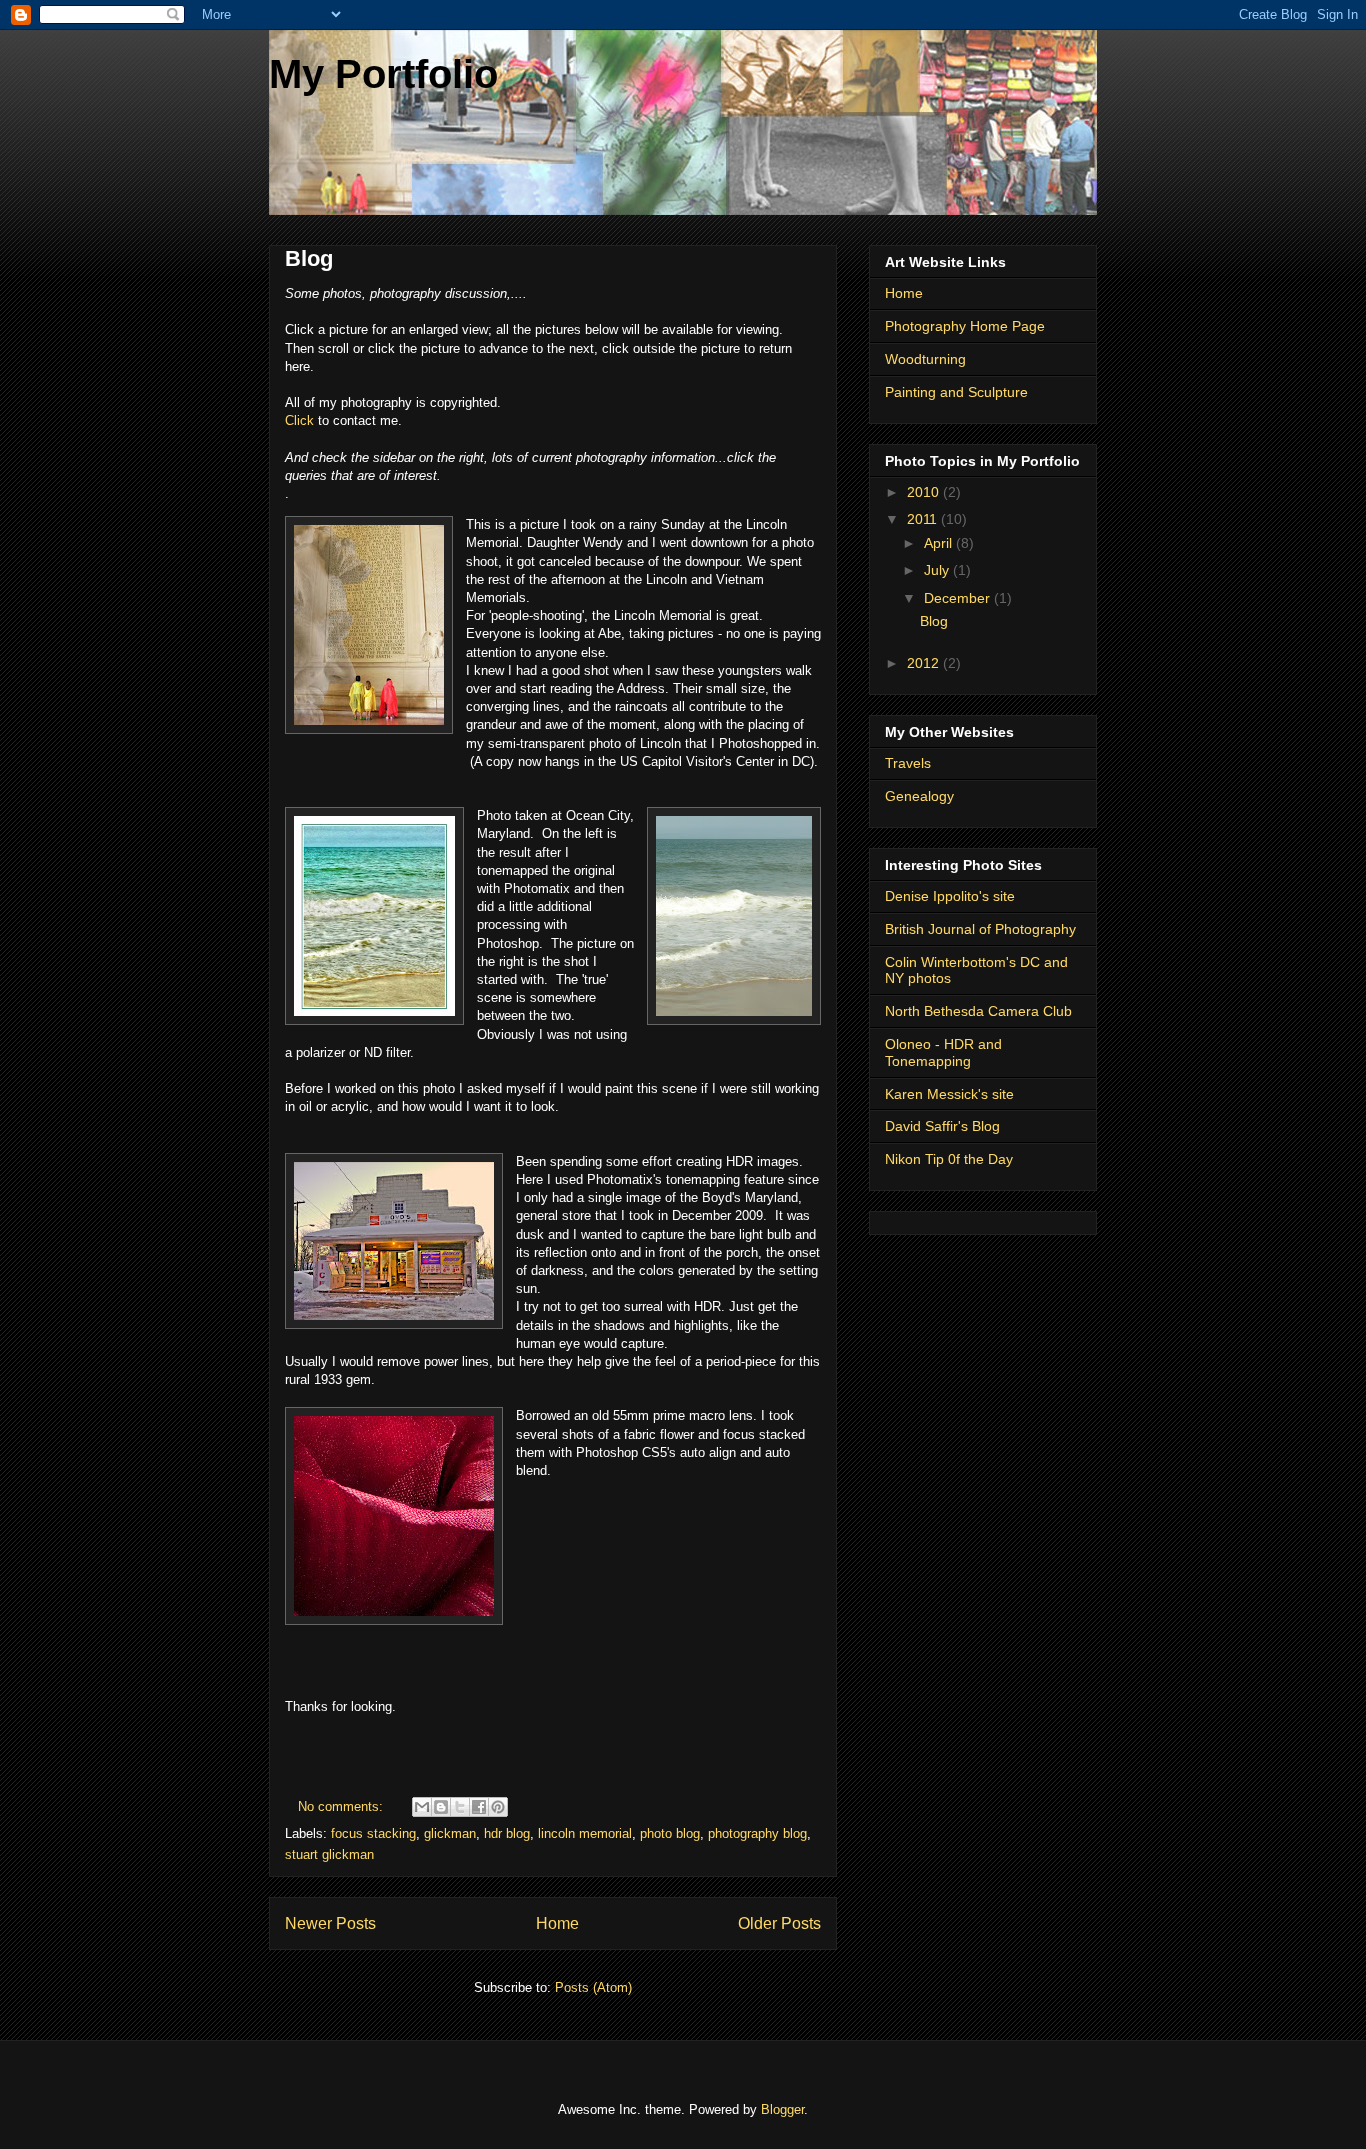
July (938, 570)
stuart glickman (329, 1854)
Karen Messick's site (949, 1094)
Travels (908, 763)
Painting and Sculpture (956, 392)
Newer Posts (330, 1923)
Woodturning (925, 359)
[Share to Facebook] (479, 1807)
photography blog (757, 1833)
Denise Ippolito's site (950, 896)
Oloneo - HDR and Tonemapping (943, 1052)
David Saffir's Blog (942, 1126)
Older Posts (779, 1923)
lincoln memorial (585, 1833)
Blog (309, 258)
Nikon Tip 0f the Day (949, 1159)
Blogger (782, 2109)
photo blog (670, 1833)
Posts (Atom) (593, 1987)
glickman (450, 1833)
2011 (924, 519)
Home (557, 1923)
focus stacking (373, 1833)
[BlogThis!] (441, 1807)
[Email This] (422, 1807)
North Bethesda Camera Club (978, 1011)
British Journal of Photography (980, 929)
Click (299, 420)
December (959, 598)
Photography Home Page (965, 326)
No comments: (342, 1806)
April (940, 543)
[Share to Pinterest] (498, 1807)
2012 (925, 663)
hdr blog (507, 1833)
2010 (925, 492)
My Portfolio (383, 74)
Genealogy (919, 796)
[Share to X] (460, 1807)
